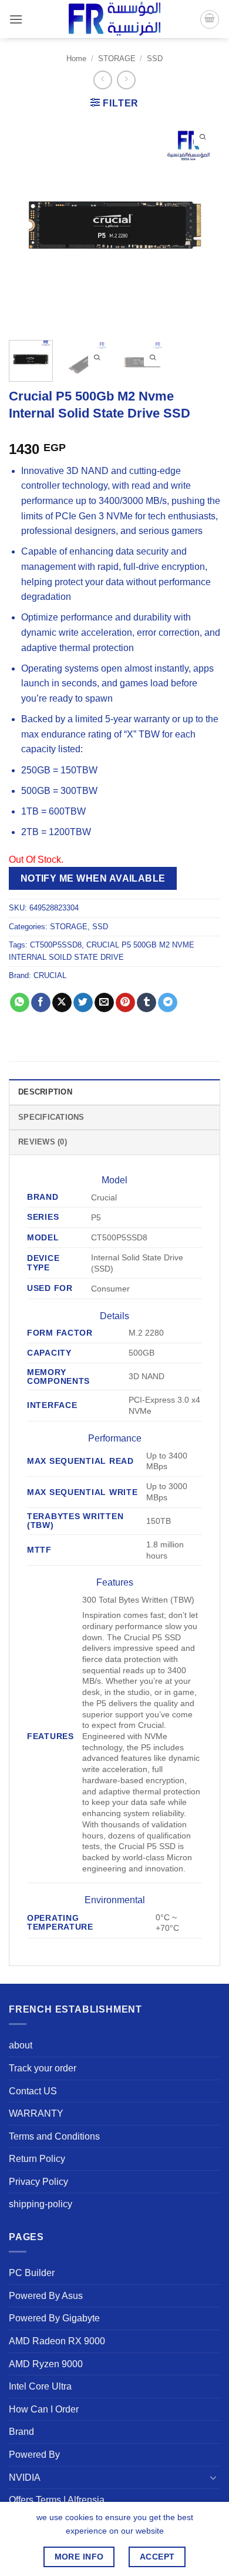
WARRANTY (36, 2113)
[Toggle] (213, 2477)
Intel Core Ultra (40, 2386)
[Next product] (102, 80)
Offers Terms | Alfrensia (57, 2500)
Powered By (34, 2455)
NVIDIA (25, 2477)
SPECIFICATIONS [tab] (51, 1117)
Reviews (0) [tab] (43, 1142)
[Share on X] (62, 1003)
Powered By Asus (46, 2296)
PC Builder (32, 2273)
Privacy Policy (38, 2182)
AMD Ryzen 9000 (46, 2364)
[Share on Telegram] (168, 1003)
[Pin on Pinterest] (125, 1003)
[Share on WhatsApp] (20, 1003)
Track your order (43, 2068)
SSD (155, 59)
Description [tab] (45, 1092)
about (21, 2045)
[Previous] (28, 225)
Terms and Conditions (54, 2136)
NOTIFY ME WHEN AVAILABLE (93, 878)
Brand (21, 2432)
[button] (16, 19)
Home (76, 59)
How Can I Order (44, 2409)
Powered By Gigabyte (54, 2318)
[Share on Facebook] (41, 1003)
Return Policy (37, 2159)
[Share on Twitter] (83, 1003)
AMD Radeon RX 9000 (57, 2341)
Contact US (33, 2091)
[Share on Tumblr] (147, 1003)
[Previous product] (126, 80)
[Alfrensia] (114, 19)
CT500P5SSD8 (56, 945)
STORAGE (117, 59)
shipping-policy (41, 2204)
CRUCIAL (50, 975)
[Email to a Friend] (104, 1003)
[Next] (201, 225)
